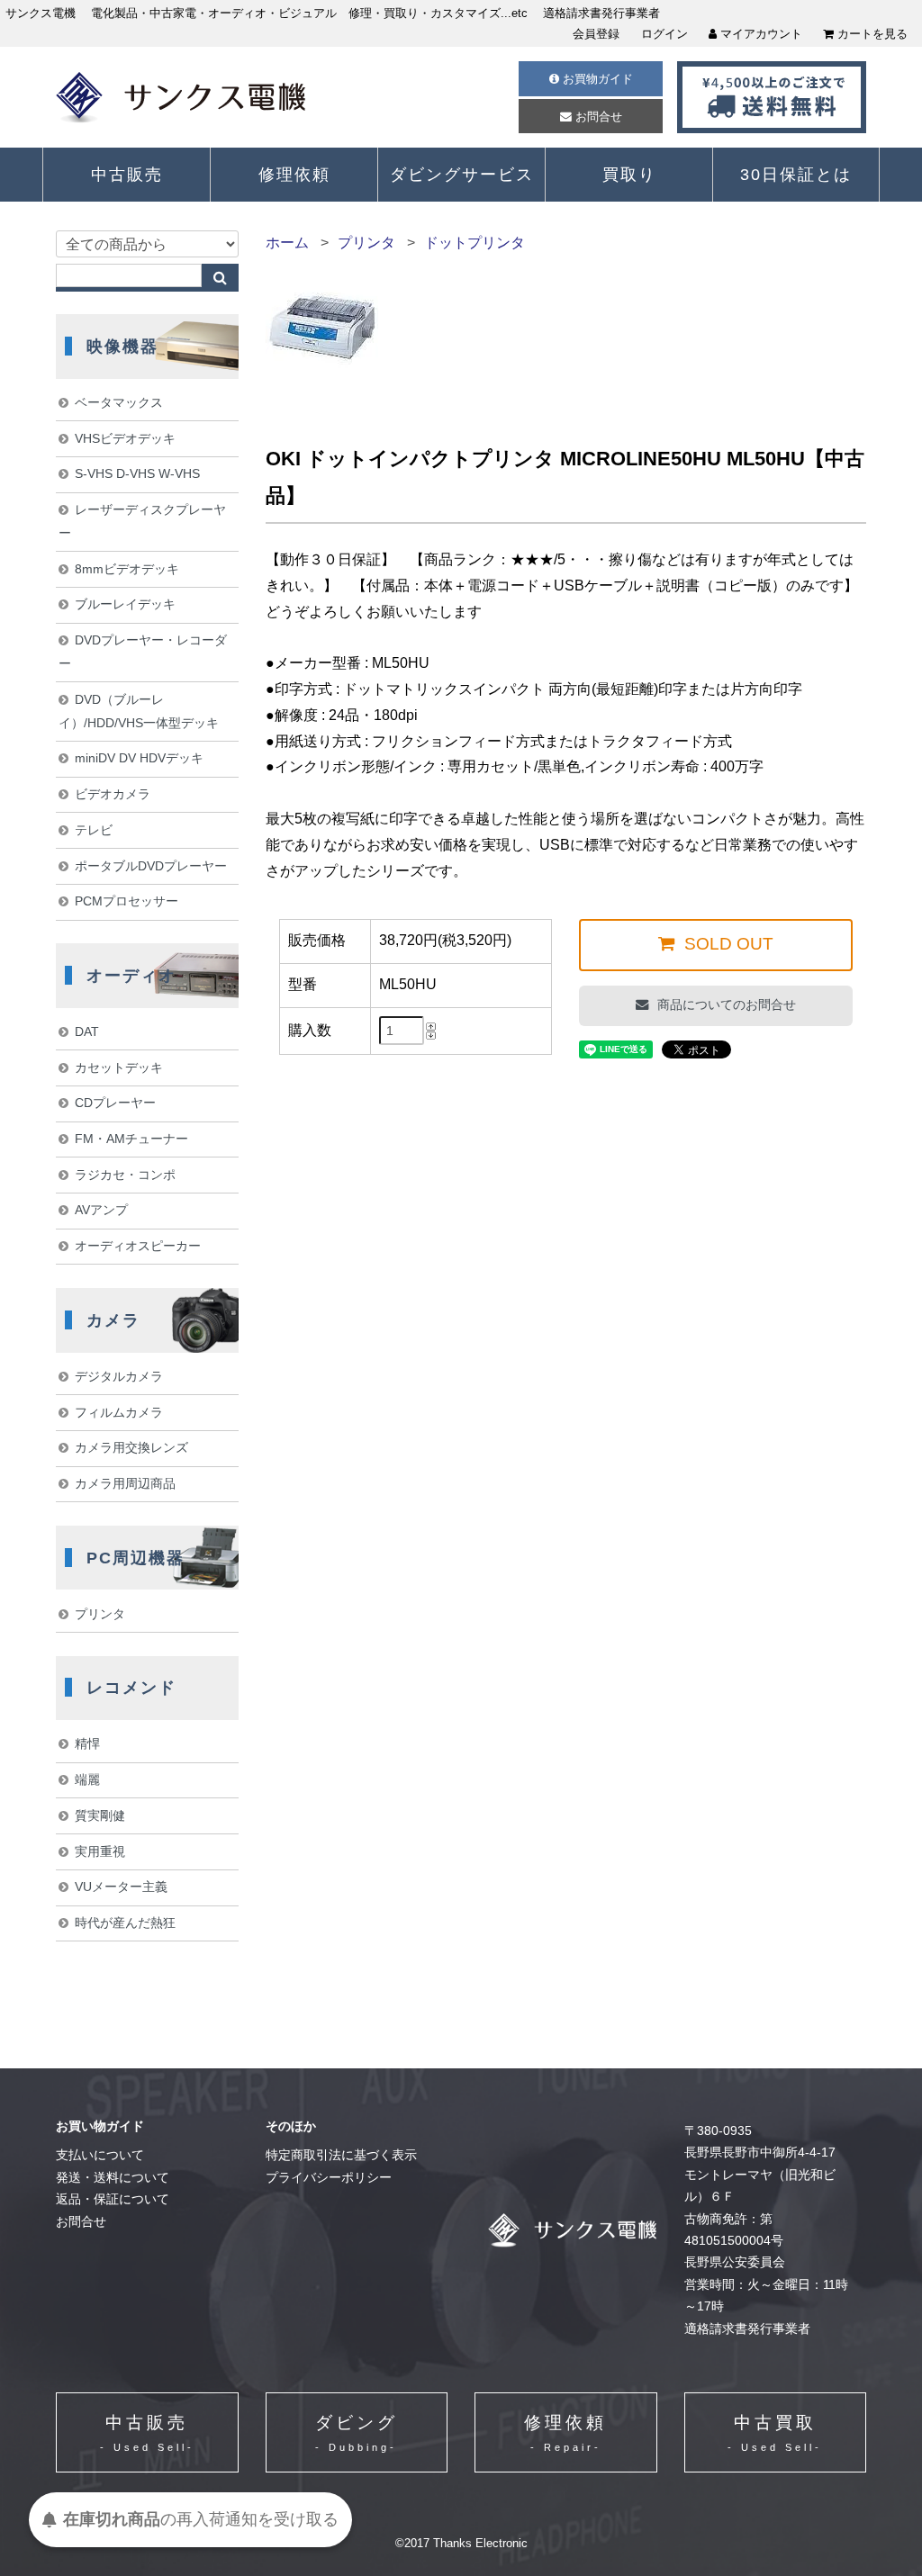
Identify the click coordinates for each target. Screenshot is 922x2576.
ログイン (664, 34)
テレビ (94, 830)
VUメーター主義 (121, 1887)
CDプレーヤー (115, 1103)
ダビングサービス (462, 175)
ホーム (287, 243)
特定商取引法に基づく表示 (341, 2155)
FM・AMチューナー (131, 1139)
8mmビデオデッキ (127, 569)
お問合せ (597, 117)
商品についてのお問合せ (725, 1004)
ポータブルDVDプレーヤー (151, 866)
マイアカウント (759, 34)
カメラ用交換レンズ (131, 1447)
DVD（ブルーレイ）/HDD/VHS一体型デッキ (139, 711)
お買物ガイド (596, 79)
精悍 (87, 1743)
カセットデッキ (119, 1067)
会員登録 (596, 34)
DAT (87, 1031)
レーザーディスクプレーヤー (142, 521)
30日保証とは (796, 175)
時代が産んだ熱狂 (125, 1923)
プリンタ (366, 243)
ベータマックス (119, 402)
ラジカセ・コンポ (125, 1175)
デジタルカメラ (119, 1376)
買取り (629, 175)
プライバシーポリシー (329, 2178)
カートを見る (871, 34)
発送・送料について (113, 2178)
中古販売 (127, 175)
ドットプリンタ (475, 243)
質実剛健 (100, 1815)
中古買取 (775, 2433)
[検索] (220, 278)
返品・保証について (113, 2199)
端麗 (87, 1779)
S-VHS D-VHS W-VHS (137, 473)
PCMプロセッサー (127, 901)
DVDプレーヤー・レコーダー (142, 652)
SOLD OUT (727, 944)
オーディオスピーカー (138, 1246)
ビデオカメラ (113, 794)
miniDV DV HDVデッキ (139, 758)
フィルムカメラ (119, 1412)
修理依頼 (294, 175)
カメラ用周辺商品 (125, 1483)
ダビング (357, 2433)
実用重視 (100, 1851)
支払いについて (100, 2155)
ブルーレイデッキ (125, 604)
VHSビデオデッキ (125, 438)
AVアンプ (101, 1210)
